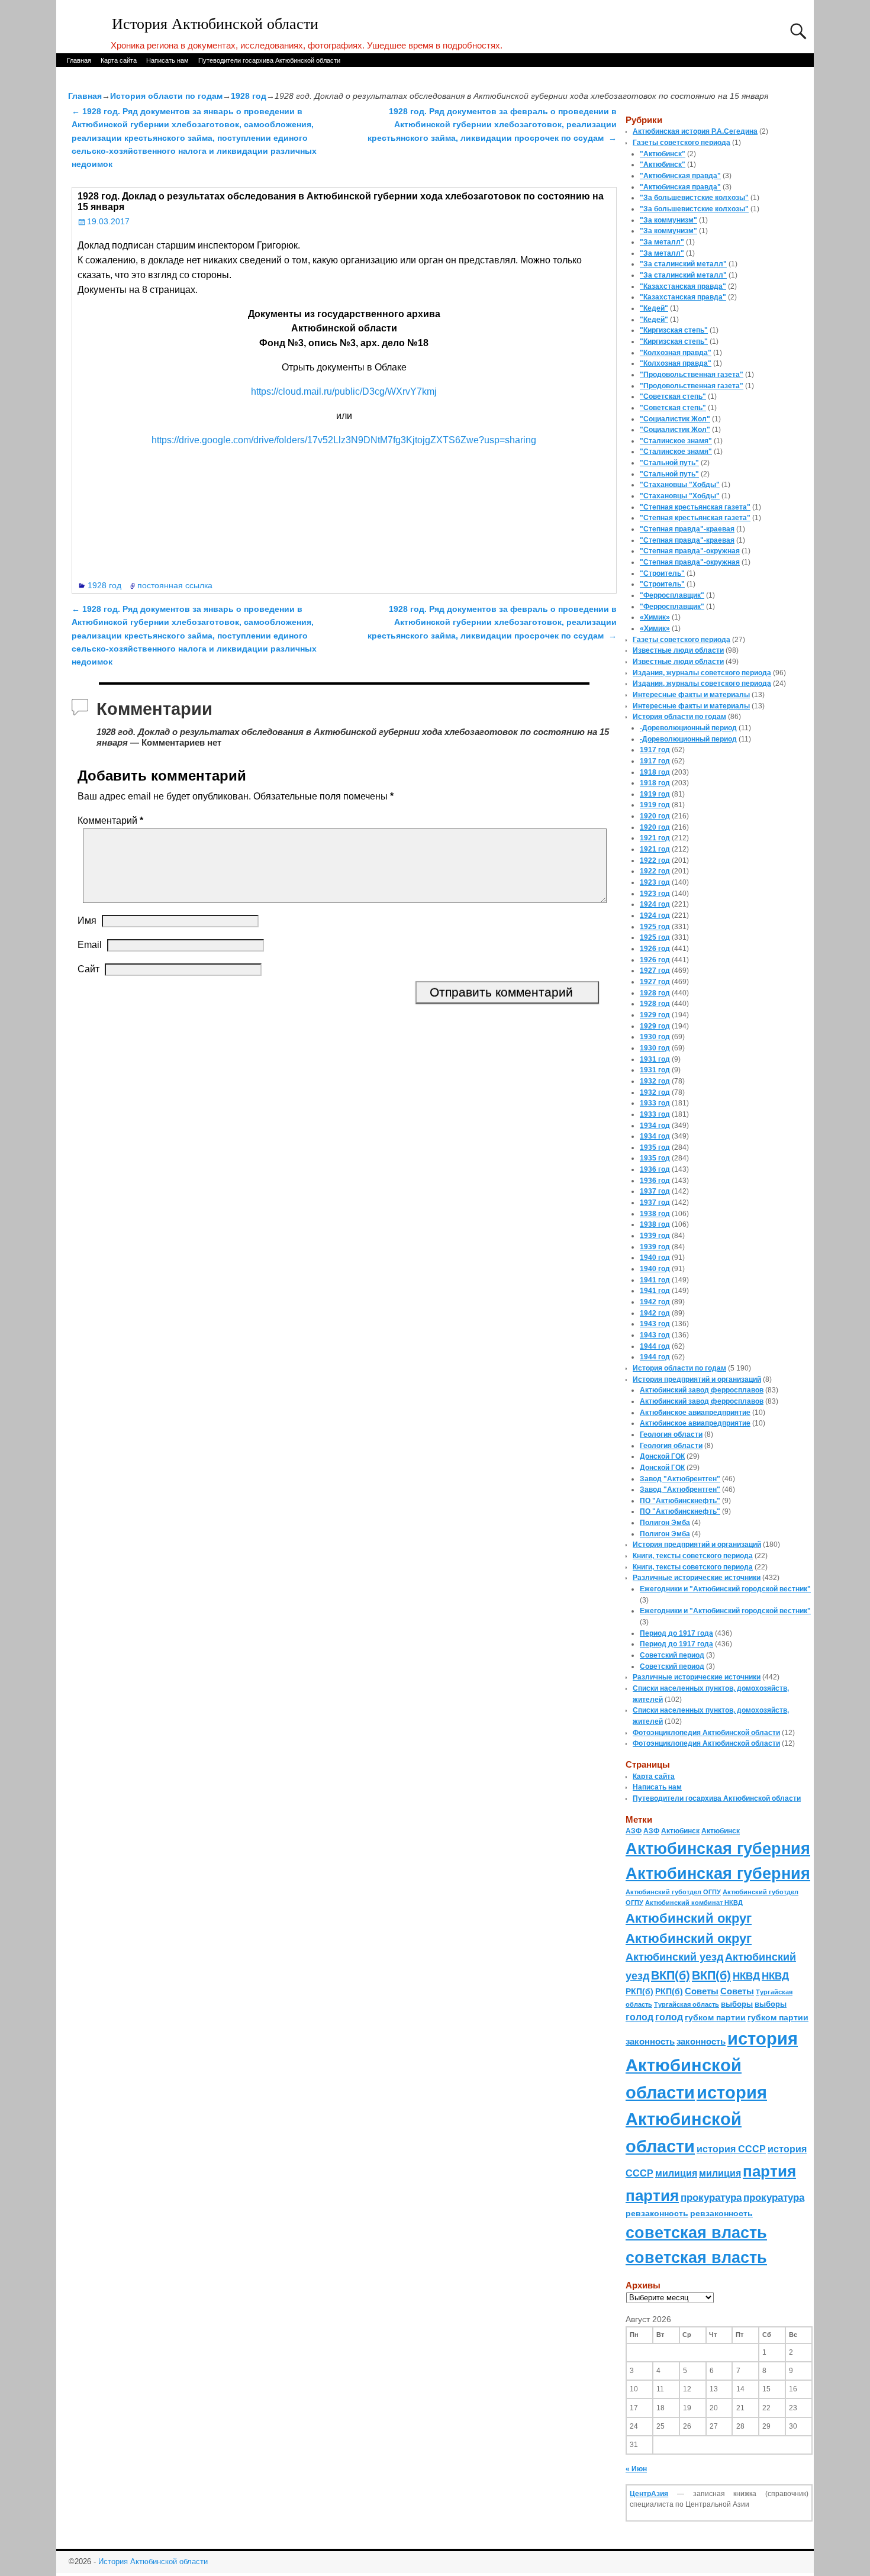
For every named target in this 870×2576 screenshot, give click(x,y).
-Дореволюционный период (688, 728)
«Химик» (655, 617)
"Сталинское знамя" (676, 441)
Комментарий (110, 820)
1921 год (655, 838)
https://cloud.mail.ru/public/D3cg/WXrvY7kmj (344, 391)
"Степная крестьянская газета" (695, 507)
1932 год (655, 1081)
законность (650, 2042)
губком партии (715, 2017)
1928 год (249, 96)
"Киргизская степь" (674, 330)
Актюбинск (680, 1831)
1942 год (655, 1302)
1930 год (655, 1037)
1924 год (655, 904)
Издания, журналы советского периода (702, 673)
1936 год (655, 1169)
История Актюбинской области (215, 24)
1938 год (655, 1214)
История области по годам (166, 96)
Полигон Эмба (665, 1523)
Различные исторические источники (697, 1578)
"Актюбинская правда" (680, 176)
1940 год (655, 1258)
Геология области (671, 1434)
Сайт (88, 969)
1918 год (655, 772)
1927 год (655, 971)
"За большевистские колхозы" (694, 198)
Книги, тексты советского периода (693, 1556)
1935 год (655, 1147)
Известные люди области (678, 650)
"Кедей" (654, 308)
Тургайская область (687, 2004)
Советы (702, 1991)
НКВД (746, 1976)
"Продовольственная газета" (692, 375)
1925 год (655, 927)
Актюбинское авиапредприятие (695, 1413)
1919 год (655, 794)
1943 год (655, 1324)
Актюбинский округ (689, 1918)
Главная (79, 60)
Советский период (672, 1655)
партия (769, 2171)
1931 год (655, 1059)
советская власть (696, 2232)
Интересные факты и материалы (691, 695)
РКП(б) (639, 1992)
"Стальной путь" (669, 463)
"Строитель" (662, 573)
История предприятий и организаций (697, 1379)
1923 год (655, 882)
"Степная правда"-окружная (690, 551)
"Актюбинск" (663, 154)
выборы (737, 2004)
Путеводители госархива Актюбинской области (269, 60)
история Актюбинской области (712, 2065)
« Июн (636, 2469)
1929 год (655, 1015)
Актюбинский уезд (674, 1957)
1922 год (655, 860)
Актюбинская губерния (718, 1849)
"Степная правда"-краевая (687, 529)
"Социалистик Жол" (675, 419)
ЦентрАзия (649, 2494)
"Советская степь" (673, 396)
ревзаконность (657, 2213)
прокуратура (711, 2197)
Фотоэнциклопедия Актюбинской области (706, 1733)
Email (90, 945)
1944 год (655, 1346)
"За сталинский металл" (683, 264)
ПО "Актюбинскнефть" (680, 1501)
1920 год (655, 816)
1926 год (655, 949)
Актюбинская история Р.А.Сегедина (695, 131)
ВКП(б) (671, 1975)
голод (639, 2017)
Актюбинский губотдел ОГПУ (673, 1892)
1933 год (655, 1103)
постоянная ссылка (175, 585)
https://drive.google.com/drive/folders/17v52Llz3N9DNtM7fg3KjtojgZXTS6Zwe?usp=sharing (344, 440)
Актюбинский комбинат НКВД (694, 1903)
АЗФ (634, 1831)
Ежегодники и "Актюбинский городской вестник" (725, 1589)
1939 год (655, 1236)
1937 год (655, 1191)
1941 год (655, 1280)
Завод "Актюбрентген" (680, 1479)
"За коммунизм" (668, 220)
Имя (87, 921)
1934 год (655, 1126)
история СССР (731, 2149)
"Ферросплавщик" (672, 595)
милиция (676, 2173)
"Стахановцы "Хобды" (680, 485)
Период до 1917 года (676, 1633)
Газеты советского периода (681, 143)
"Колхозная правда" (676, 353)
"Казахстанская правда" (683, 286)
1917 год (655, 750)
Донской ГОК (662, 1456)
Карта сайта (119, 60)
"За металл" (662, 242)
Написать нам (167, 60)
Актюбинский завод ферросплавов (702, 1390)
